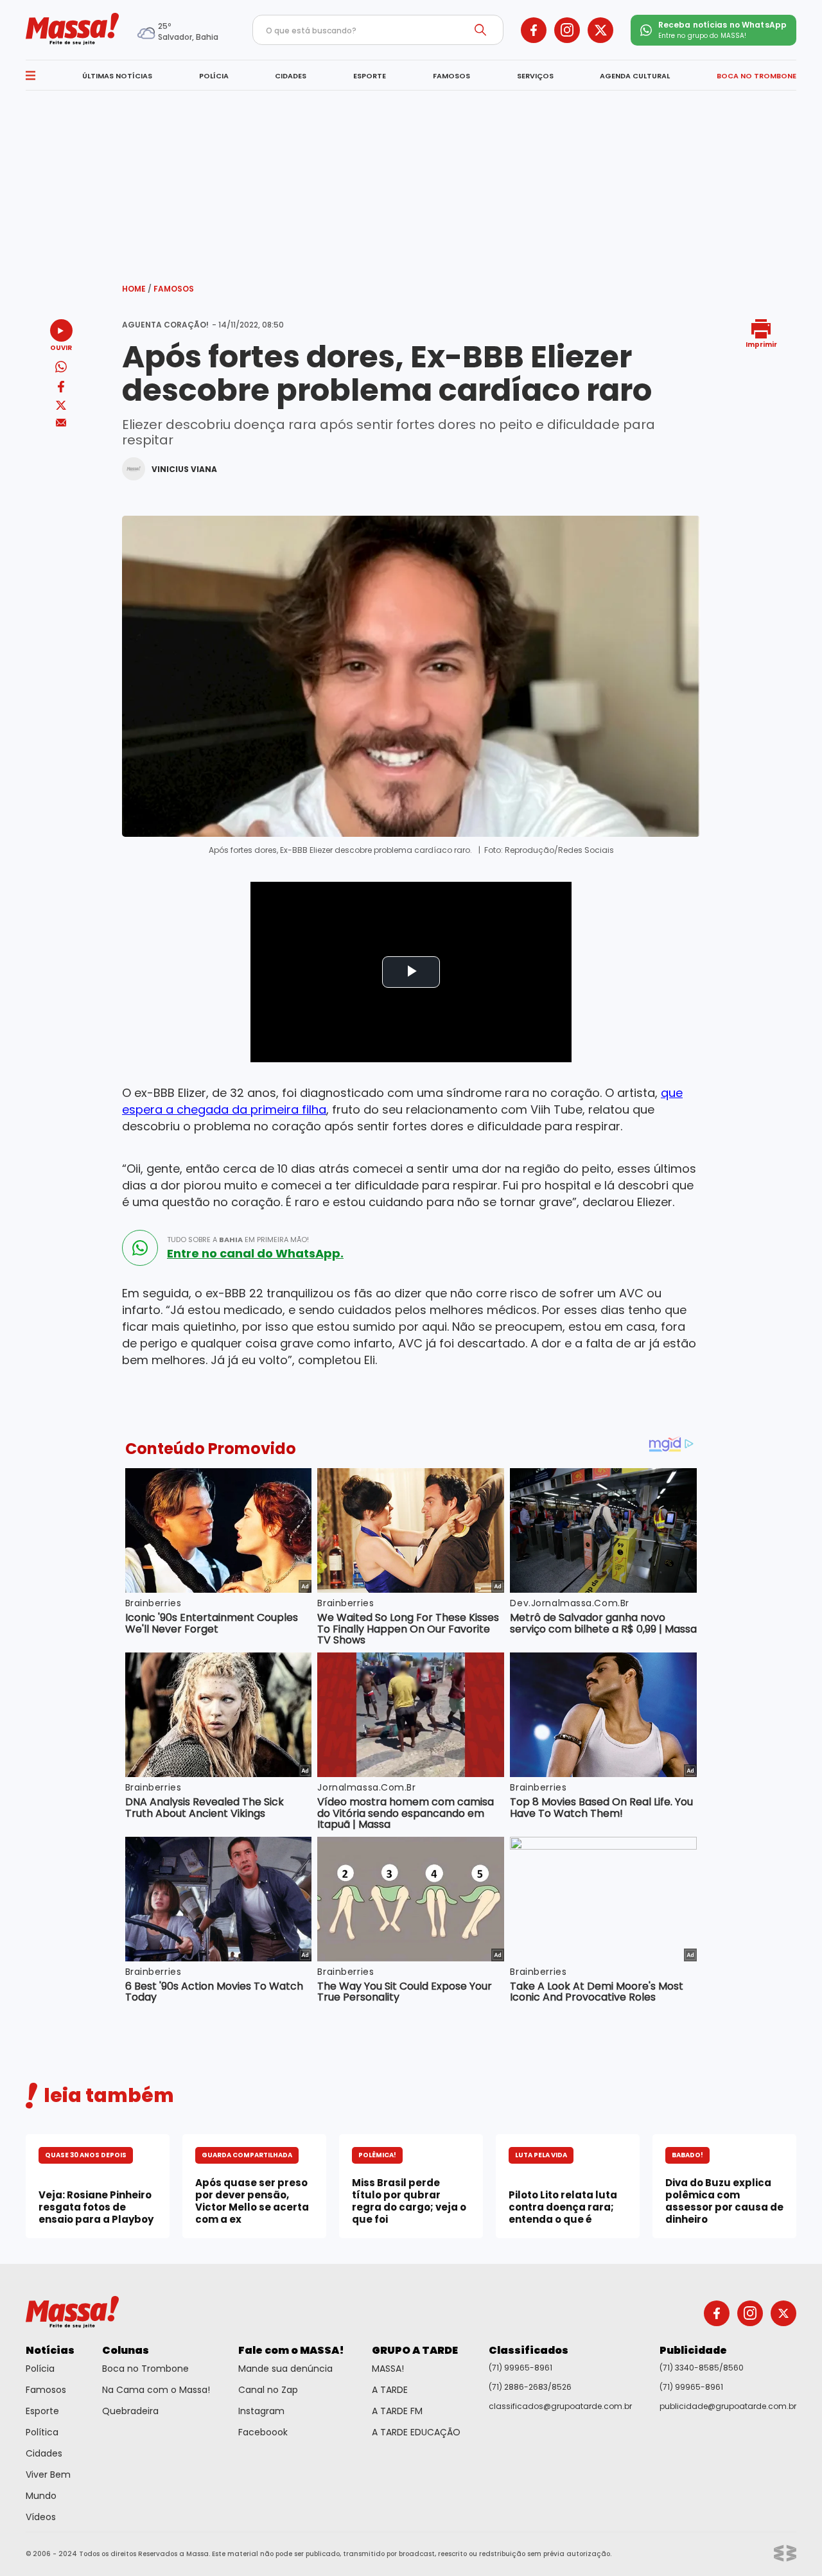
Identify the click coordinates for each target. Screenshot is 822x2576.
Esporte (42, 2411)
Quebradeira (130, 2411)
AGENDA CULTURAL (635, 76)
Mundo (41, 2496)
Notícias (50, 2350)
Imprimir (761, 344)
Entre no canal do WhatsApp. (255, 1254)
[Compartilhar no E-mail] (61, 423)
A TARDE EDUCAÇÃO (416, 2432)
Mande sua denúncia (285, 2369)
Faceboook (263, 2432)
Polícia (40, 2369)
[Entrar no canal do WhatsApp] (140, 1248)
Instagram (261, 2411)
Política (42, 2432)
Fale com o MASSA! (291, 2350)
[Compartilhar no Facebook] (61, 389)
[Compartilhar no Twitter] (61, 406)
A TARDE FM (397, 2411)
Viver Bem (48, 2475)
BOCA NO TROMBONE (756, 76)
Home (137, 289)
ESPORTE (370, 76)
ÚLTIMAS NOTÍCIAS (117, 76)
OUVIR (61, 347)
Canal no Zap (268, 2390)
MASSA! (388, 2369)
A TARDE (390, 2390)
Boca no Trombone (145, 2369)
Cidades (44, 2453)
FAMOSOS (451, 76)
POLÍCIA (214, 76)
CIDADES (291, 76)
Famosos (174, 289)
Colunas (126, 2350)
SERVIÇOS (535, 76)
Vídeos (41, 2517)
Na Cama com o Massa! (156, 2390)
